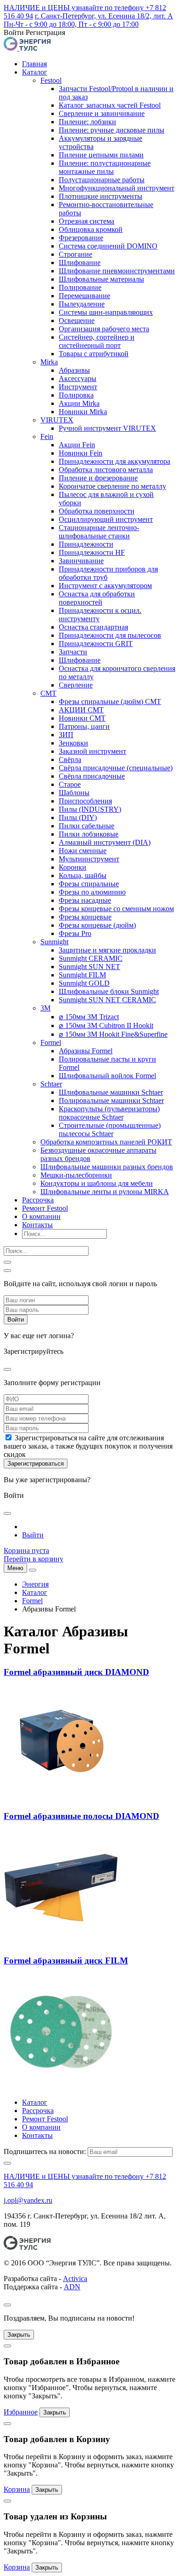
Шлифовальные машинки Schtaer (111, 1092)
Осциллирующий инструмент (106, 519)
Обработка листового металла (106, 470)
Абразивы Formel (86, 1051)
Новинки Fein (81, 453)
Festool (51, 80)
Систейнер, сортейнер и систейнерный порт (97, 341)
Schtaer (51, 1084)
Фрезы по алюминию (92, 892)
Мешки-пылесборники (76, 1175)
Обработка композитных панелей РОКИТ (106, 1142)
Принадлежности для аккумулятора (115, 461)
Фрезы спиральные (89, 884)
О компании (41, 1216)
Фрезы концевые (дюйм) (97, 925)
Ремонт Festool (45, 1208)
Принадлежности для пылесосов (110, 635)
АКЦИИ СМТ (81, 710)
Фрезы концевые (85, 917)
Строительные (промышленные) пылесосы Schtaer (110, 1129)
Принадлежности (86, 544)
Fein (47, 436)
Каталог (35, 72)
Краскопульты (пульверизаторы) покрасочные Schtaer (109, 1113)
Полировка (76, 395)
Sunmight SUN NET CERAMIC (107, 1000)
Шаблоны (74, 793)
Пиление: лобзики (87, 122)
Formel (51, 1043)
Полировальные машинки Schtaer (111, 1100)
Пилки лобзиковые (89, 834)
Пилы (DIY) (78, 817)
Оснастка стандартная (93, 627)
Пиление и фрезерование (98, 478)
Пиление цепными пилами (101, 155)
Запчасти (73, 652)
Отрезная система (87, 221)
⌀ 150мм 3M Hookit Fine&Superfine (113, 1034)
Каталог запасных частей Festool (110, 105)
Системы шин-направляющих (106, 312)
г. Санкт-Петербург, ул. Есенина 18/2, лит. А (104, 16)
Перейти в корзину (34, 1559)
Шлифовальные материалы (101, 279)
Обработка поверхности (97, 511)
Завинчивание (81, 561)
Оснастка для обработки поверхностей (97, 598)
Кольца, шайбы (83, 875)
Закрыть (19, 2335)
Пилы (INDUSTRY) (90, 809)
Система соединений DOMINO (108, 246)
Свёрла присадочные (92, 776)
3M (45, 1008)
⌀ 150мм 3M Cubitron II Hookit (106, 1025)
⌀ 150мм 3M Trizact (89, 1017)
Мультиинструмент (89, 859)
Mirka (49, 362)
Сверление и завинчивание (102, 113)
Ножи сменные (83, 851)
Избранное (21, 2412)
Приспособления (85, 801)
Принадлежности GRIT (96, 644)
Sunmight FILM (82, 975)
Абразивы (74, 370)
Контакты (37, 1225)
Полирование (80, 287)
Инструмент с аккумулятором (105, 586)
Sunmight (54, 942)
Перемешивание (84, 296)
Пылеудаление (82, 304)
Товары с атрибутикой (94, 354)
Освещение (77, 321)
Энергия (35, 1584)
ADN (72, 2287)
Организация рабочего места (104, 329)
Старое (70, 784)
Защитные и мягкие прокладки (107, 950)
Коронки (73, 867)
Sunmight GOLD (84, 983)
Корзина (17, 2489)
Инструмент (78, 387)
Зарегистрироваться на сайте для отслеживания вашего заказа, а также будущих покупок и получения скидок (88, 1446)
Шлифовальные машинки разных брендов (107, 1167)
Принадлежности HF (92, 552)
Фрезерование (81, 238)
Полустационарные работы (102, 180)
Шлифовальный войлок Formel (107, 1076)
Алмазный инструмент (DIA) (105, 842)
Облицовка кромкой (91, 229)
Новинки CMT (82, 718)
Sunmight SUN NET (89, 967)
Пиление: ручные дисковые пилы (112, 130)
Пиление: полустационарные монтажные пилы (105, 167)
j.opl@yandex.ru (28, 2200)
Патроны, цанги (84, 726)
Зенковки (73, 743)
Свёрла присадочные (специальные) (116, 768)
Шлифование (80, 263)
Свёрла (70, 760)
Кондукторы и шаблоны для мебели (97, 1183)
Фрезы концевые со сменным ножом (116, 909)
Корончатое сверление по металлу (112, 486)
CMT (48, 693)
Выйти (33, 1535)
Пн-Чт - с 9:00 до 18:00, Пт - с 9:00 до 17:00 (71, 24)
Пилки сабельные (87, 826)
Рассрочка (38, 1200)
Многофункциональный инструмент (117, 188)
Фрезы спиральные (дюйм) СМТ (110, 702)
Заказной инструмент (92, 751)
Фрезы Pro (75, 933)
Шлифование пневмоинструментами (117, 271)
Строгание (76, 254)
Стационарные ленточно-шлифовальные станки (99, 532)
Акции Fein (77, 445)
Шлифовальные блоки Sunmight (109, 991)
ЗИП (66, 735)
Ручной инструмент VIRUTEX (107, 428)
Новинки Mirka (83, 412)
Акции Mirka (79, 403)
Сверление (76, 685)
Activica (75, 2279)
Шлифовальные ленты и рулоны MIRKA (105, 1192)
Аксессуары (78, 378)
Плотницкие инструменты (101, 196)
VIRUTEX (57, 420)
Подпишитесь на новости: (45, 2151)
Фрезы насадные (85, 900)
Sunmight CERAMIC (91, 958)
